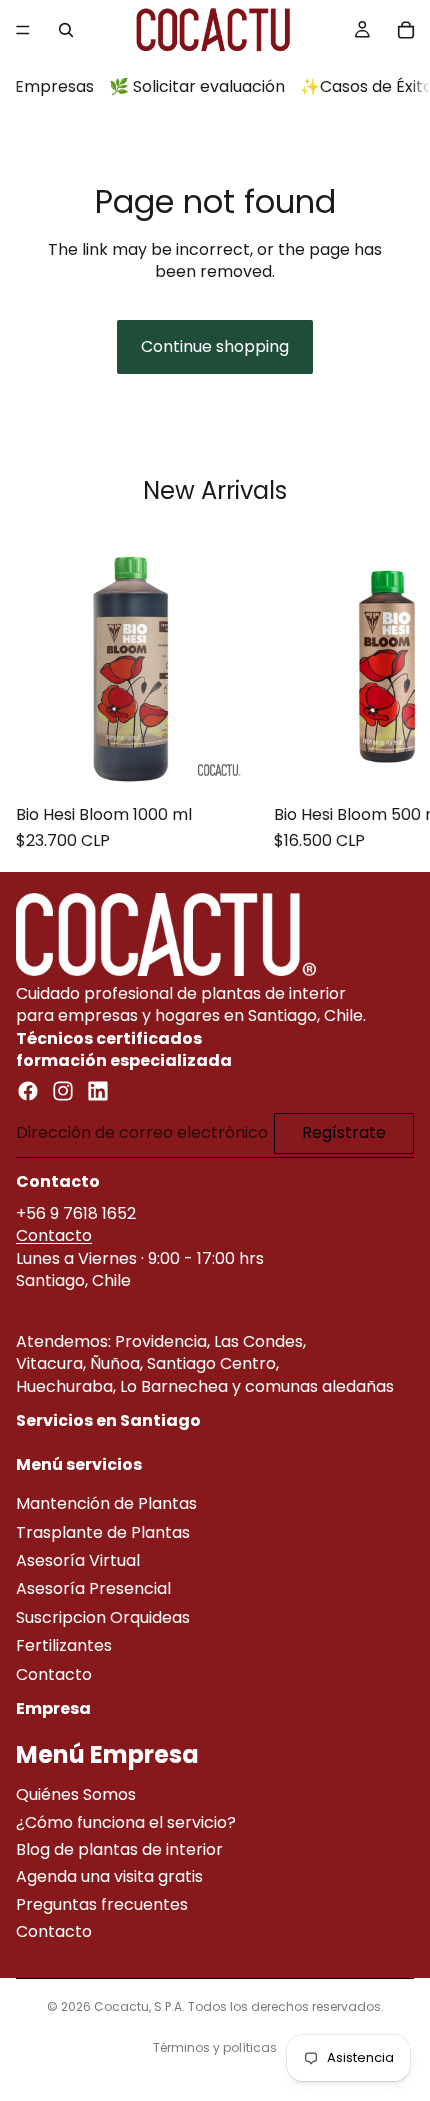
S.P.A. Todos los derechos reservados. (269, 2006)
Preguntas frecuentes (102, 1904)
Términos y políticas (215, 2047)
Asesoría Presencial (93, 1589)
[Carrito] (406, 30)
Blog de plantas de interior (119, 1849)
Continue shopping (215, 346)
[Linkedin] (98, 1092)
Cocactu (121, 2006)
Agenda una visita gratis (109, 1877)
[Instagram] (63, 1092)
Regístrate (344, 1133)
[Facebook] (28, 1092)
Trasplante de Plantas (103, 1532)
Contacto (54, 1236)
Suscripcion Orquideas (103, 1617)
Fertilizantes (64, 1646)
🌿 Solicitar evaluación (197, 86)
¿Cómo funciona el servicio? (126, 1822)
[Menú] (23, 30)
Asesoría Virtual (78, 1561)
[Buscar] (66, 30)
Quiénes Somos (76, 1795)
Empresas (54, 86)
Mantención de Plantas (106, 1504)
